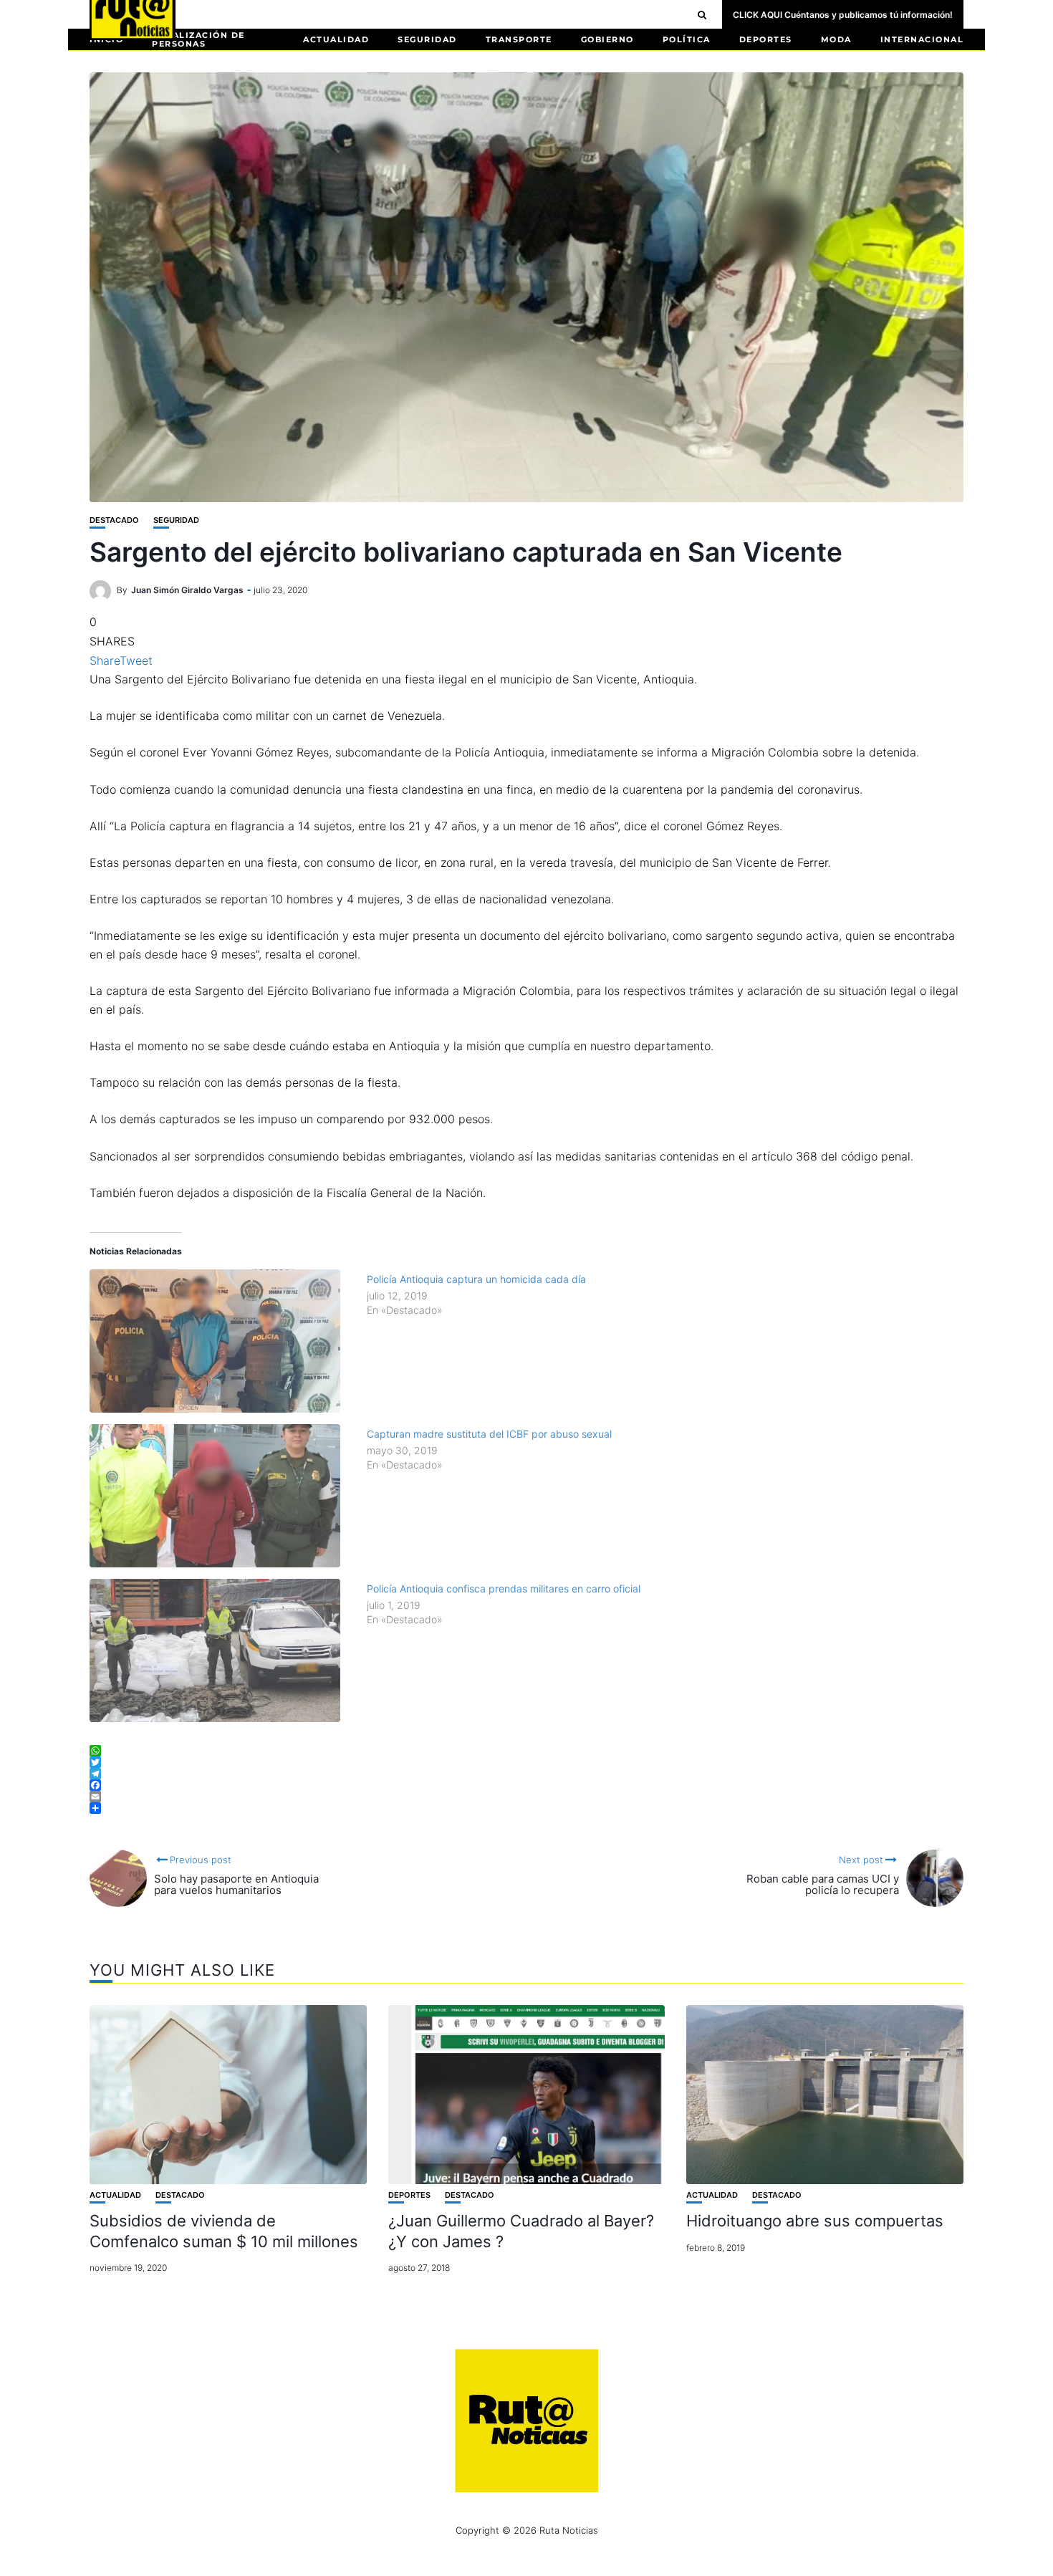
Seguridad (427, 39)
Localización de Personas (198, 39)
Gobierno (607, 39)
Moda (836, 39)
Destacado (114, 520)
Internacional (922, 39)
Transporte (519, 39)
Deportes (766, 39)
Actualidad (336, 39)
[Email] (526, 1797)
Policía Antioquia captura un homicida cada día (476, 1279)
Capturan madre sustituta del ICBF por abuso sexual (489, 1434)
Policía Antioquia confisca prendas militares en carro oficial (504, 1589)
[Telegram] (526, 1774)
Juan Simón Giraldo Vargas (187, 590)
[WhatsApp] (526, 1751)
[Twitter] (526, 1762)
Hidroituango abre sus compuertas (815, 2221)
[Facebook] (526, 1785)
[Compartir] (526, 1808)
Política (687, 39)
